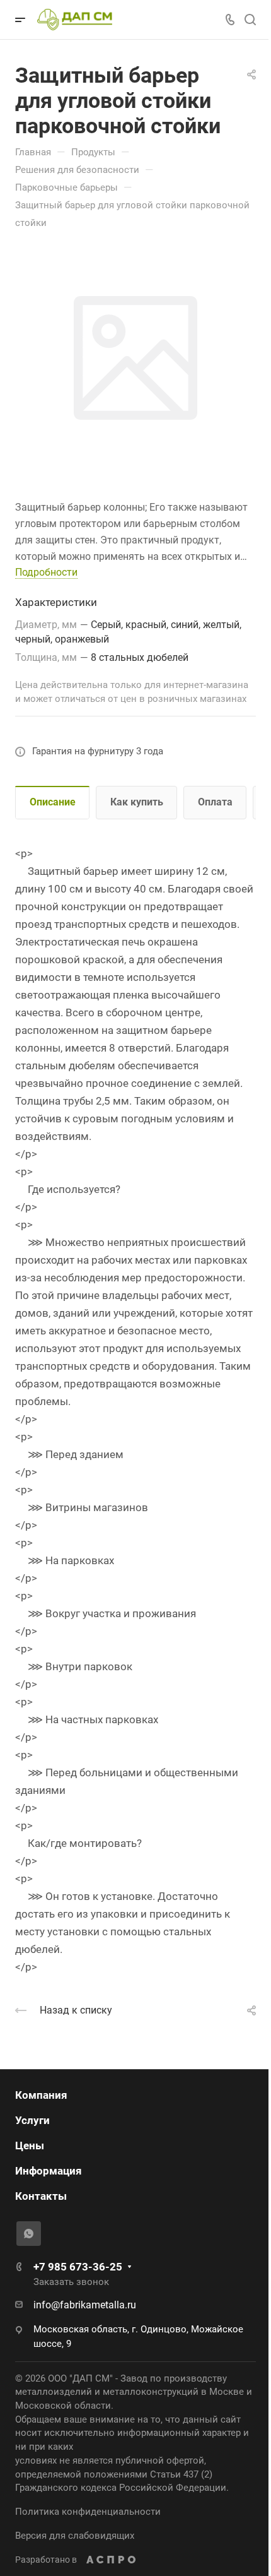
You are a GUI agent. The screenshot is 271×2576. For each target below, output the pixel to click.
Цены (30, 2146)
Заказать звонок (71, 2282)
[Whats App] (29, 2234)
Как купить (137, 802)
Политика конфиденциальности (88, 2512)
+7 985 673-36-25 (78, 2267)
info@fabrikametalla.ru (85, 2305)
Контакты (41, 2196)
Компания (41, 2095)
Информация (49, 2171)
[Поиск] (250, 20)
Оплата (215, 802)
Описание (53, 802)
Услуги (32, 2120)
